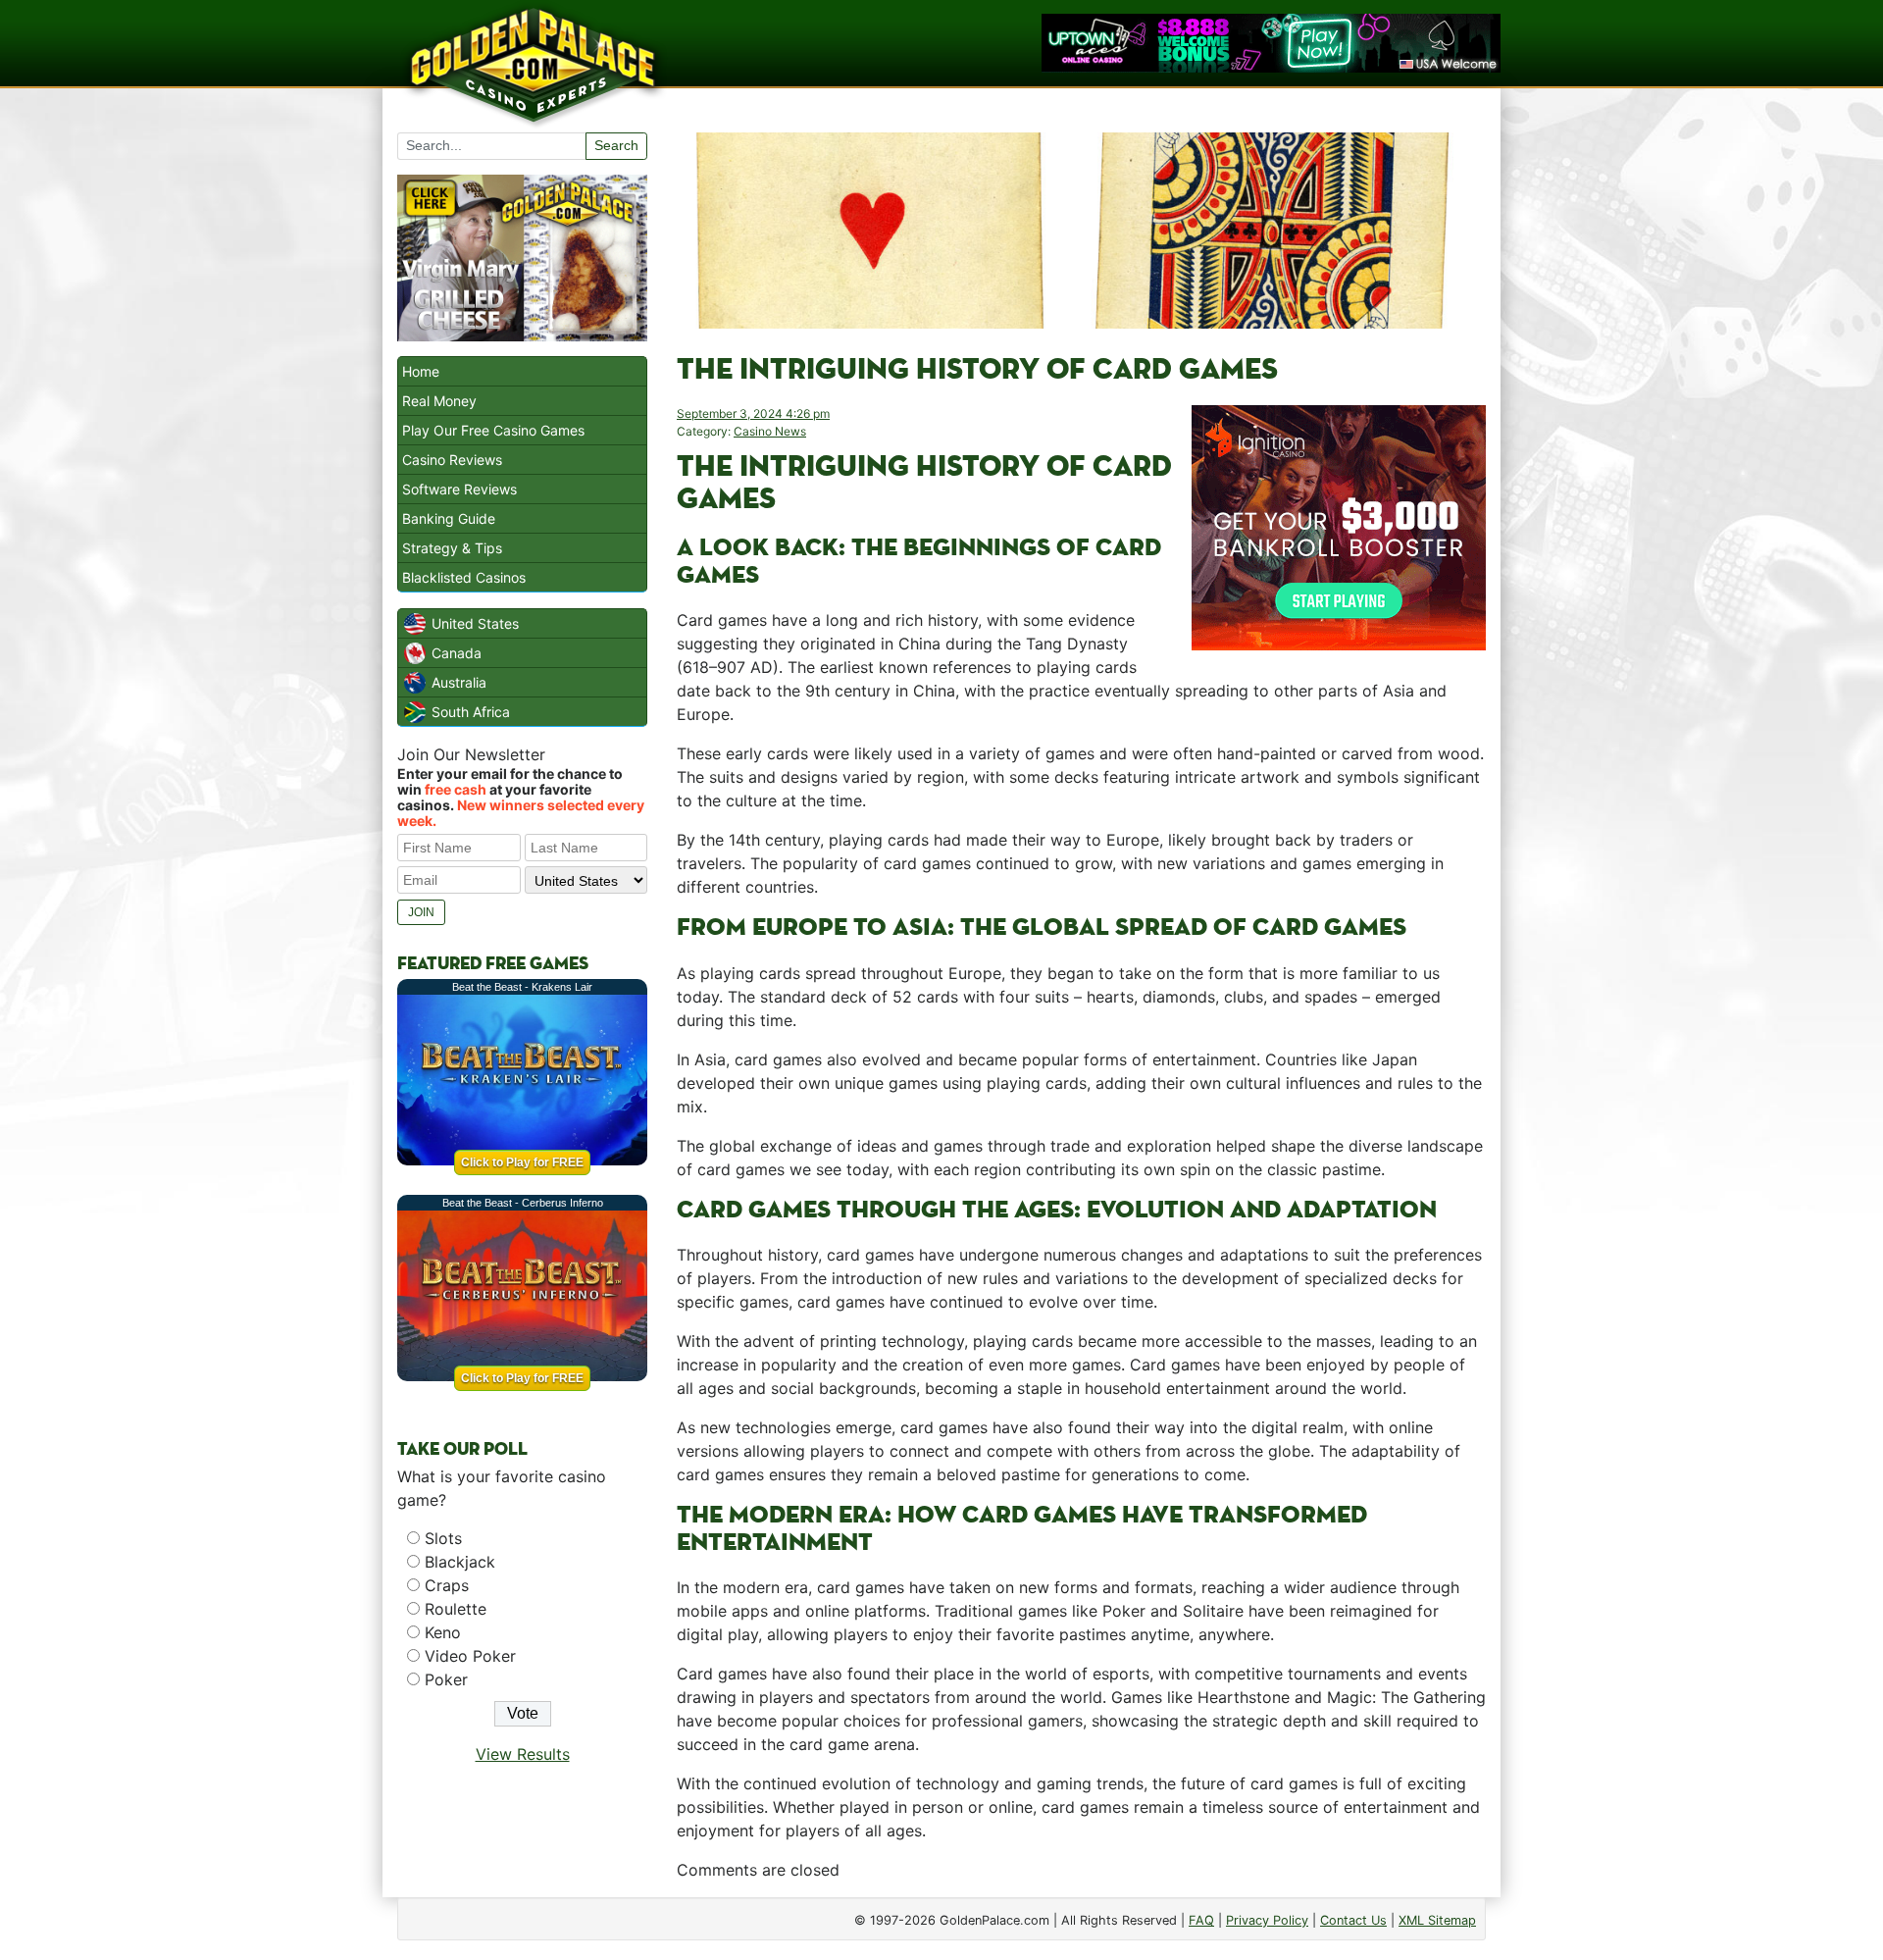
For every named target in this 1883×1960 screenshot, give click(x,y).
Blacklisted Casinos (464, 577)
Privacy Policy (1267, 1920)
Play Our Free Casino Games (493, 430)
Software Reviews (459, 489)
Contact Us (1353, 1920)
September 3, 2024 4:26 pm (753, 413)
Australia (459, 682)
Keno (443, 1632)
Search (616, 145)
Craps (447, 1585)
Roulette (456, 1609)
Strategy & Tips (452, 548)
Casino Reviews (452, 460)
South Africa (471, 712)
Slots (443, 1538)
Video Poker (470, 1656)
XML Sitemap (1437, 1920)
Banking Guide (449, 518)
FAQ (1201, 1920)
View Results (523, 1754)
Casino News (770, 431)
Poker (446, 1679)
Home (421, 371)
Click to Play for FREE (522, 1162)
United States (475, 623)
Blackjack (460, 1562)
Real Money (439, 401)
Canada (457, 653)
